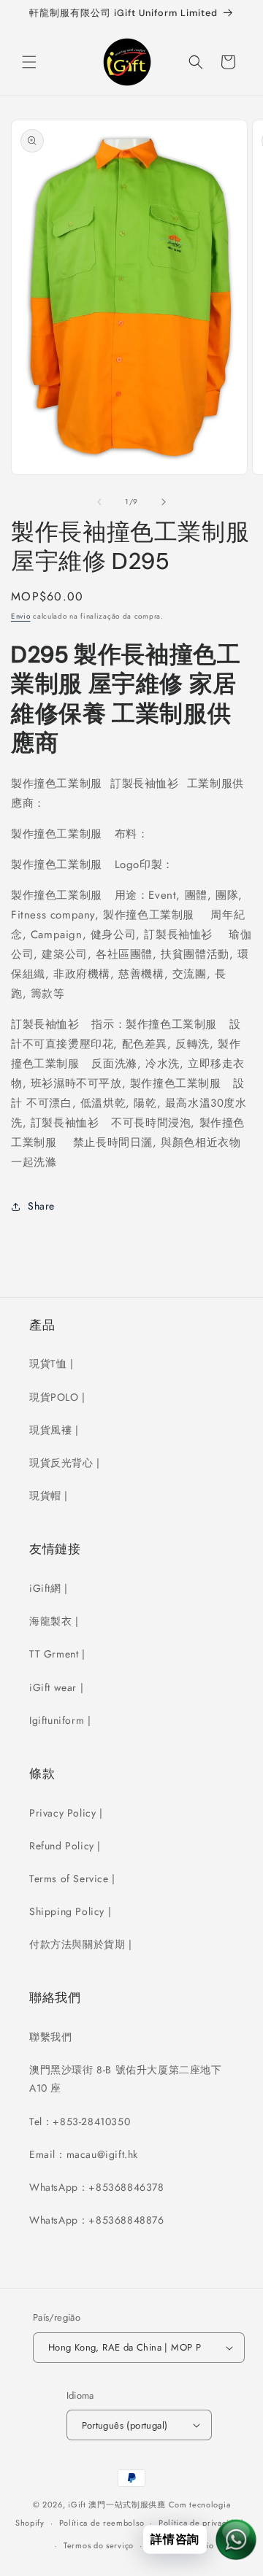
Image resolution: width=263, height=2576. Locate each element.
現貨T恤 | (52, 1364)
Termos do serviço (99, 2545)
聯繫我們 (50, 2037)
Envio (21, 616)
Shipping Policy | (70, 1911)
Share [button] (41, 1206)
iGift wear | (56, 1687)
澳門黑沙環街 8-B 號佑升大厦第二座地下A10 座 (126, 2079)
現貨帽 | (49, 1496)
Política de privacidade (203, 2523)
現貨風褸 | (54, 1430)
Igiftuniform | (60, 1720)
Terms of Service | (72, 1879)
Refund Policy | (65, 1846)
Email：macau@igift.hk (84, 2154)
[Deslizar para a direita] (164, 502)
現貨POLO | (57, 1397)
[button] (29, 62)
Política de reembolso (102, 2523)
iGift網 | (49, 1588)
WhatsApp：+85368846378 (97, 2187)
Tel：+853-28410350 (80, 2121)
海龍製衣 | (54, 1621)
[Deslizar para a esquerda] (99, 502)
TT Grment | (57, 1654)
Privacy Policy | (66, 1813)
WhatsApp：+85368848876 (97, 2220)
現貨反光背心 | (65, 1463)
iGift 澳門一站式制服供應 (117, 2505)
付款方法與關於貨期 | (81, 1944)
